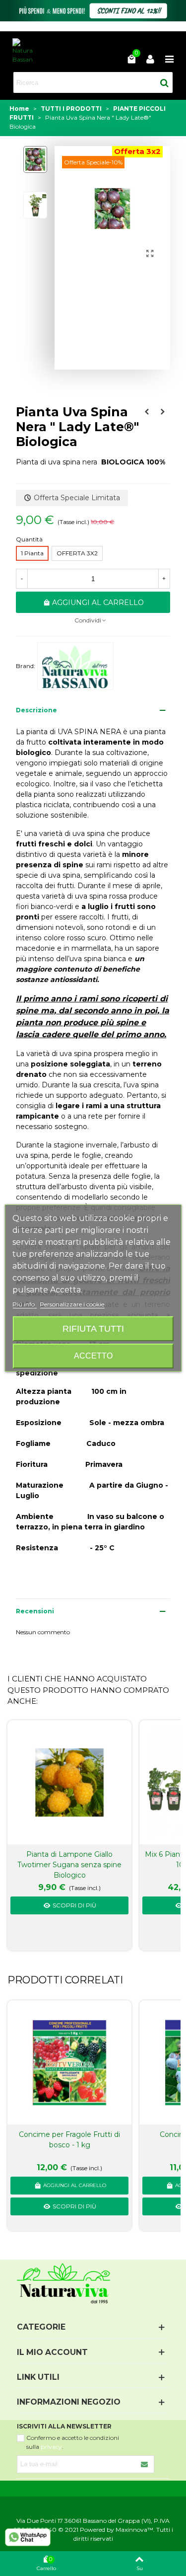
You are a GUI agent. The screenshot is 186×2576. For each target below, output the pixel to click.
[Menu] (169, 59)
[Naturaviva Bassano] (23, 51)
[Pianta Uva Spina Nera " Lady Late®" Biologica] (150, 254)
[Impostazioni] (150, 59)
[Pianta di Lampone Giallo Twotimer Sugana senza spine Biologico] (69, 1782)
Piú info (24, 1304)
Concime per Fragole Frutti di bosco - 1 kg (69, 2140)
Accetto (93, 1356)
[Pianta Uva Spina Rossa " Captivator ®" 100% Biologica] (147, 412)
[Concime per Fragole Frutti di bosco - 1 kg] (69, 2063)
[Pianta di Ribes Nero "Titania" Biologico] (163, 412)
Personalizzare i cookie (72, 1304)
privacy (51, 2447)
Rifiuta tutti (93, 1328)
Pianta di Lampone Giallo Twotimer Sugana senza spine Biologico (69, 1865)
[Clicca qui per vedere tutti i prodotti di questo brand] (75, 666)
